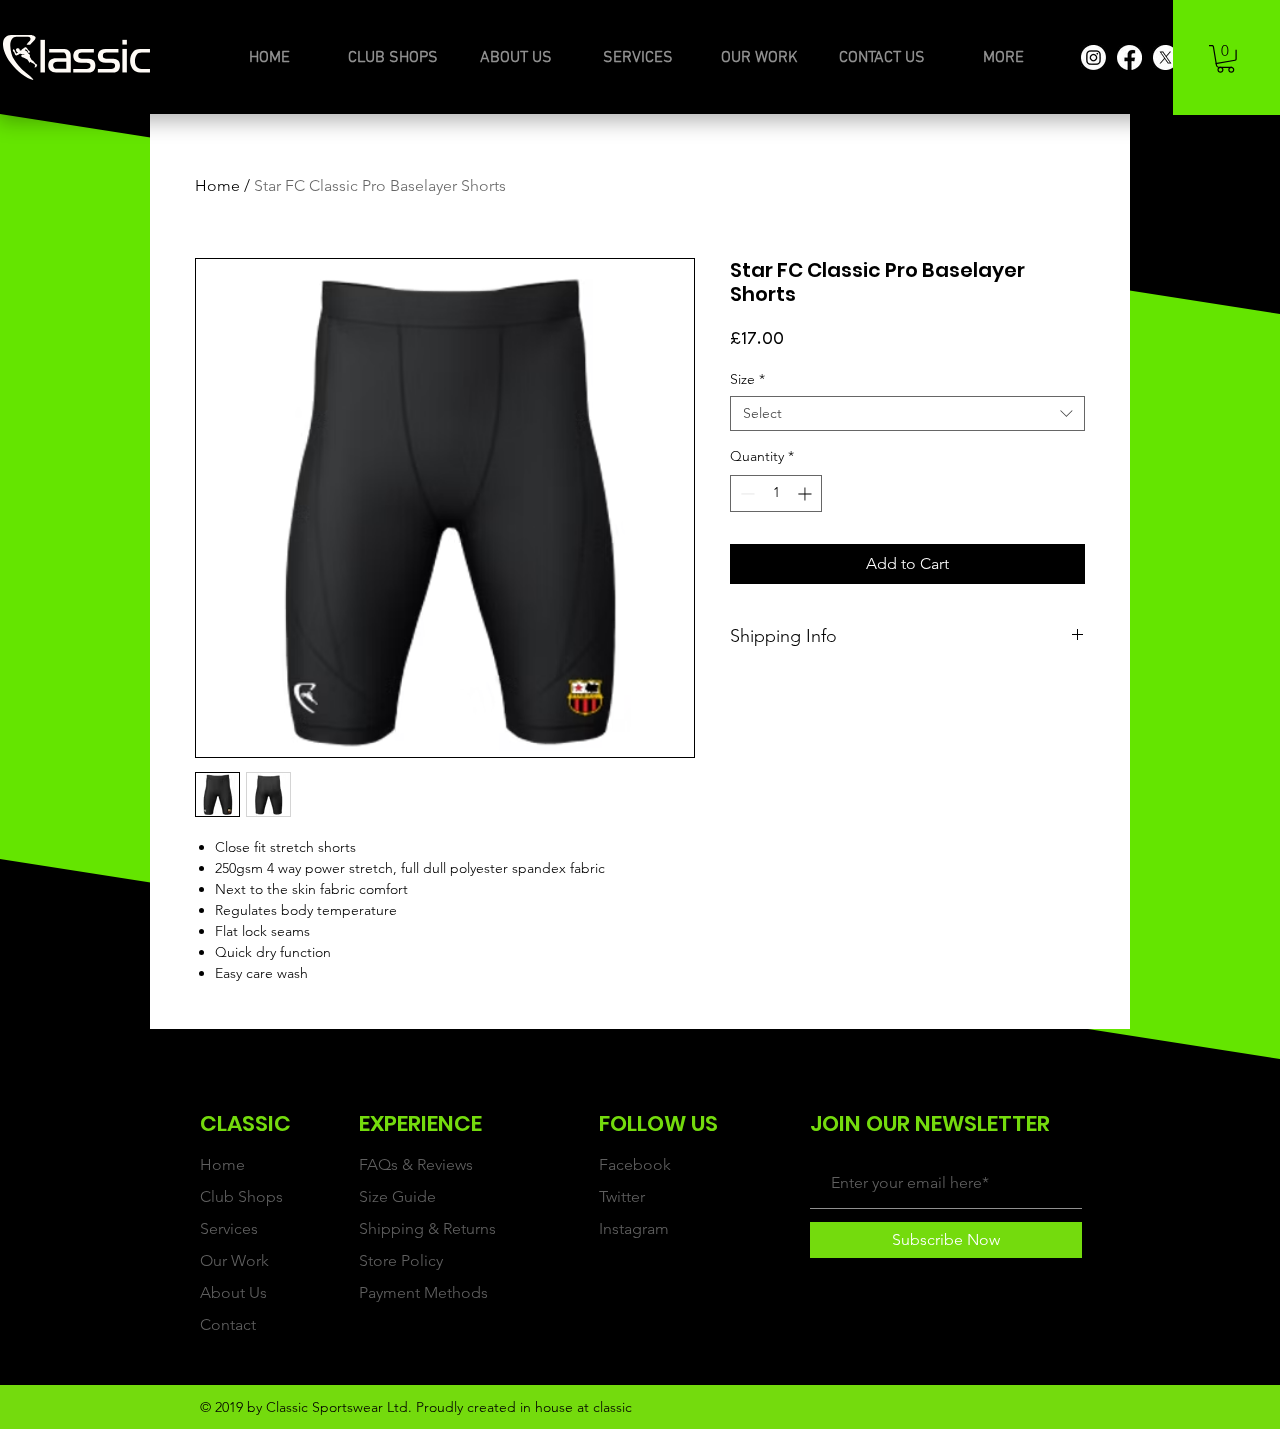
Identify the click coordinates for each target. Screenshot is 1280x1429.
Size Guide (397, 1196)
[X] (1165, 57)
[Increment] (806, 493)
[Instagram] (1093, 57)
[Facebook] (1129, 57)
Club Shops (241, 1196)
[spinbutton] (776, 493)
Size (747, 379)
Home (217, 185)
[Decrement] (745, 493)
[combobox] (907, 413)
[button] (1225, 59)
